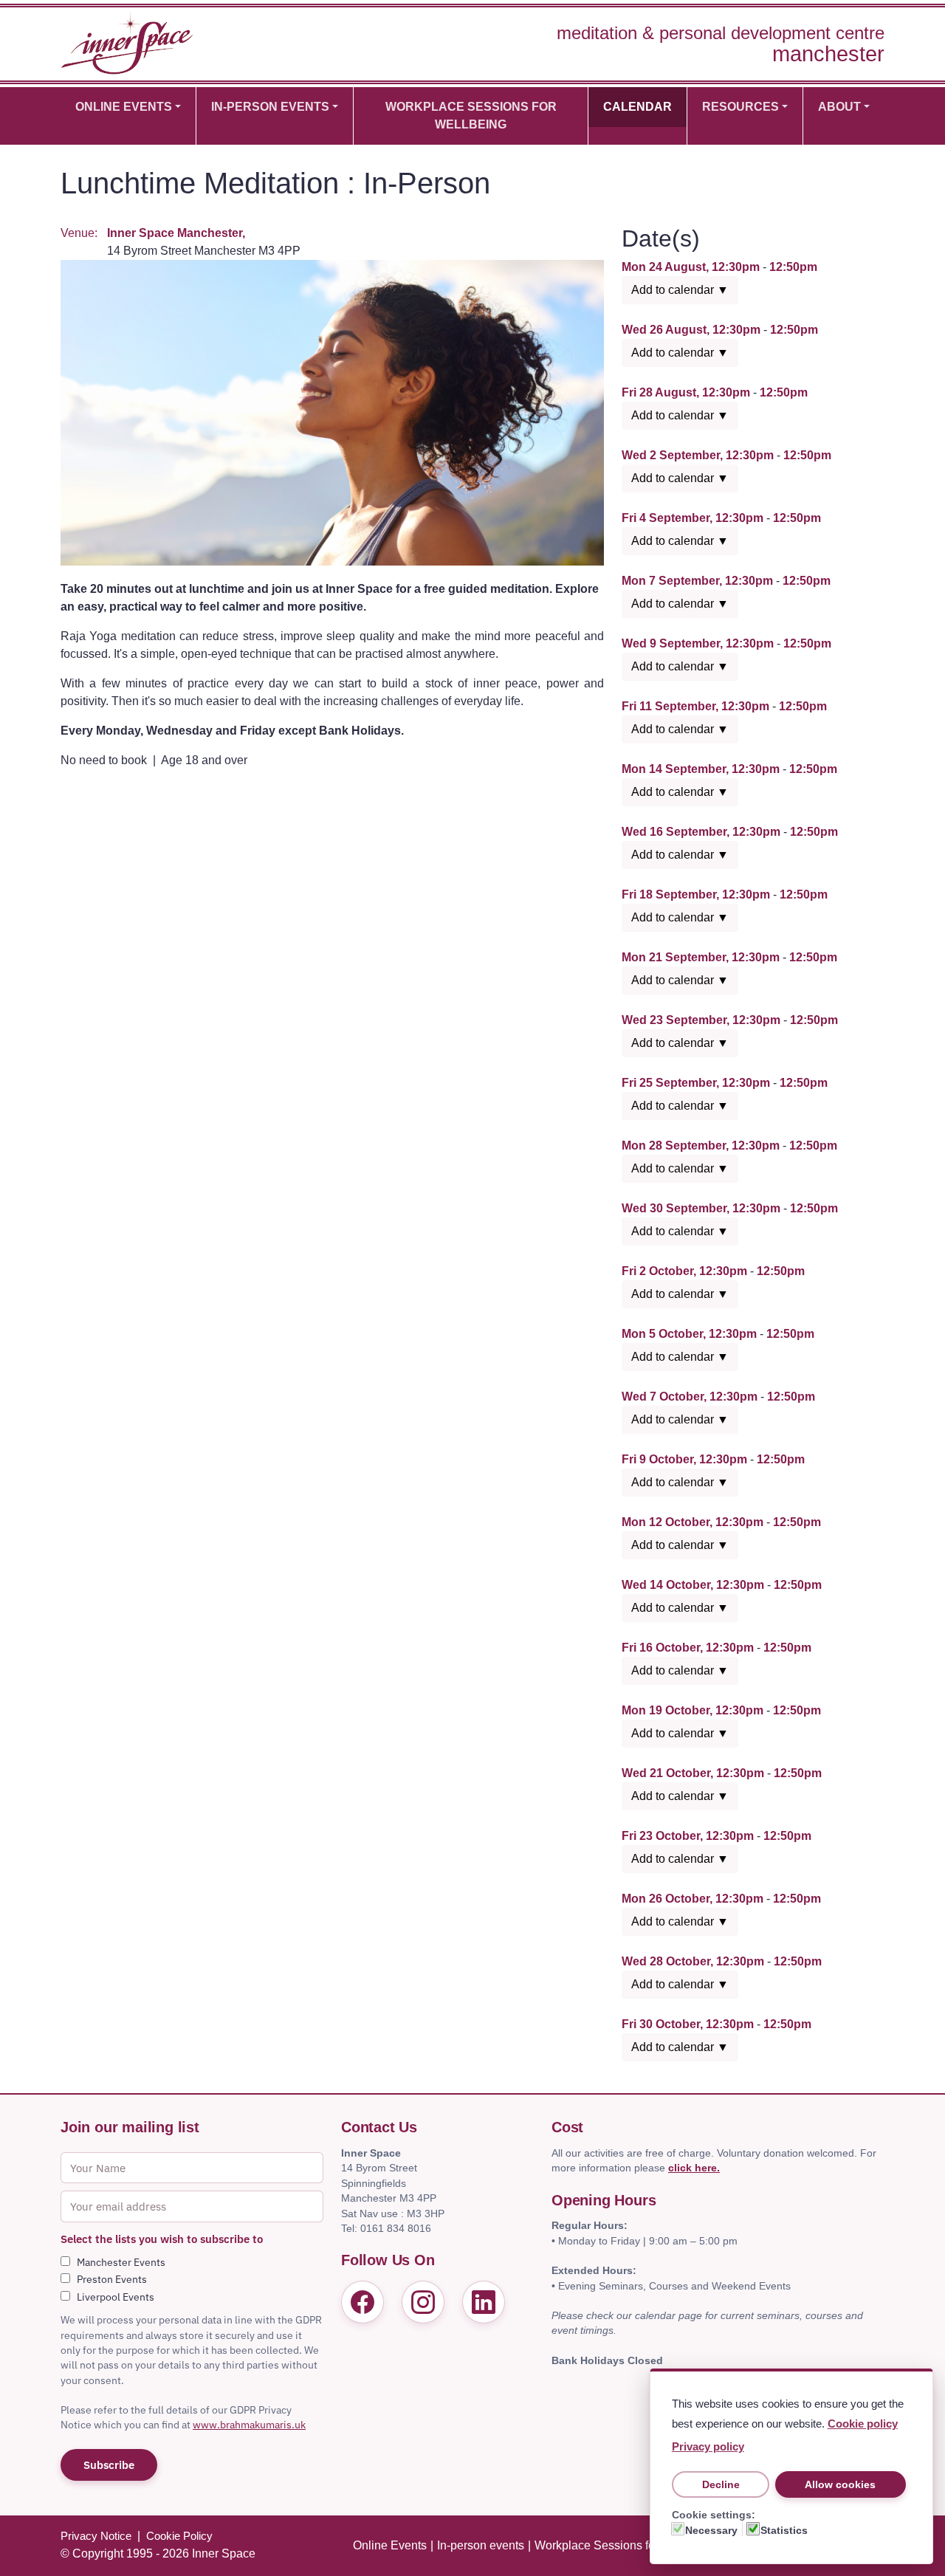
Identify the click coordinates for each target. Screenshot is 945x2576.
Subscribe (109, 2465)
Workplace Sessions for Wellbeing (471, 116)
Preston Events (112, 2279)
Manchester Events (121, 2262)
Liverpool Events (116, 2297)
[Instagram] (423, 2302)
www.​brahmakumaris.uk (249, 2425)
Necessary (711, 2530)
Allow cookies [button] (840, 2484)
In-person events (270, 107)
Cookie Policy (179, 2536)
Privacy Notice (96, 2536)
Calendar (638, 107)
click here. (694, 2168)
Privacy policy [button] (708, 2446)
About (839, 107)
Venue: (79, 233)
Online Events (124, 107)
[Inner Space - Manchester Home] (127, 42)
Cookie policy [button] (863, 2424)
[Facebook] (362, 2302)
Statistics (784, 2530)
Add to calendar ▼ (680, 290)
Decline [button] (721, 2484)
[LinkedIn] (484, 2302)
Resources (740, 107)
